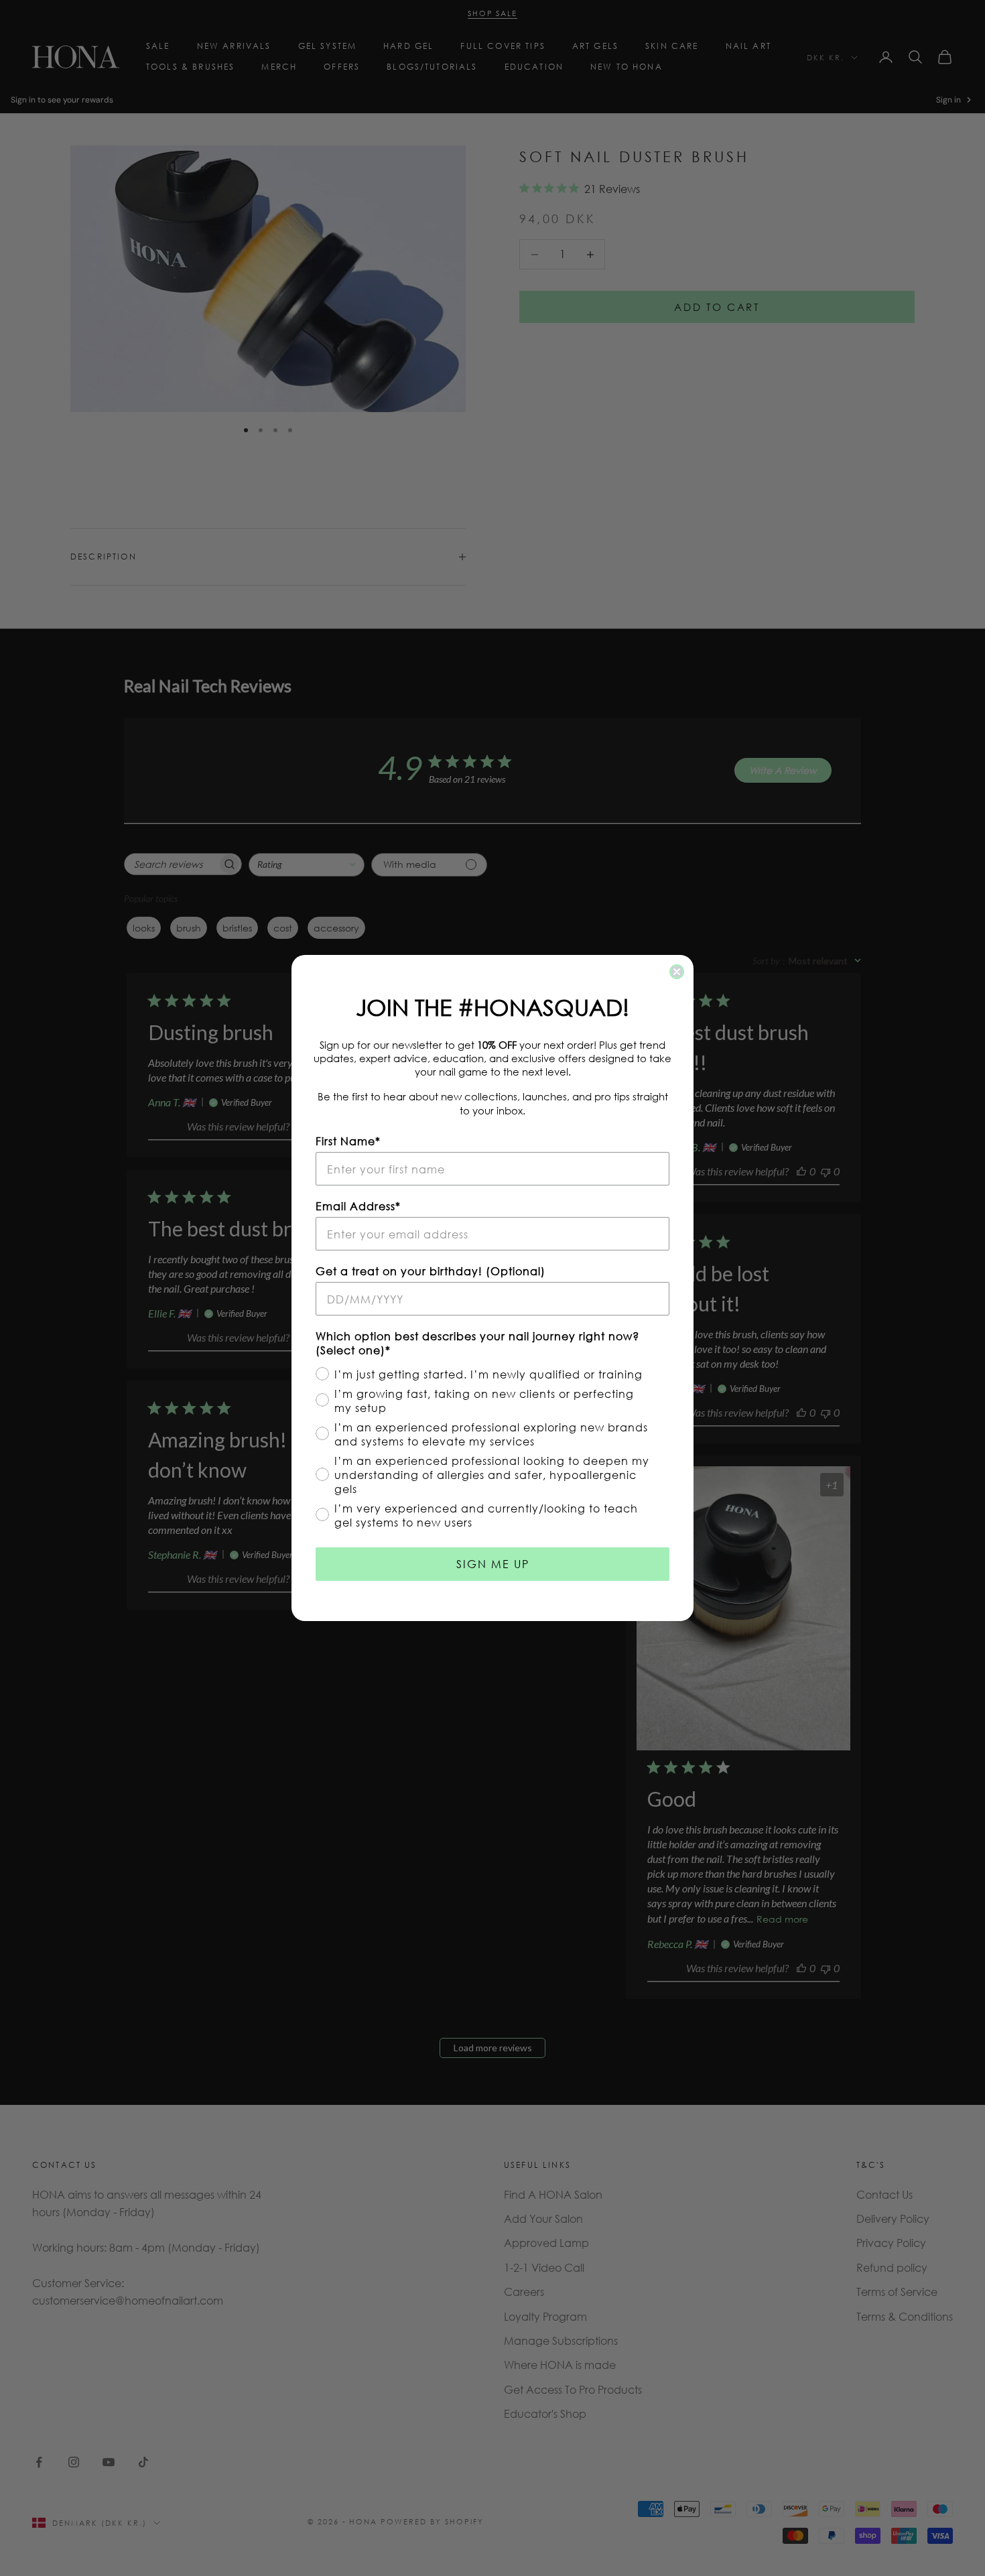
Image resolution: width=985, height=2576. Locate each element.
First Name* (348, 1141)
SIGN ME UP (493, 1564)
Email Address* (358, 1206)
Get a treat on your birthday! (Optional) (431, 1271)
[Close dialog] (677, 972)
